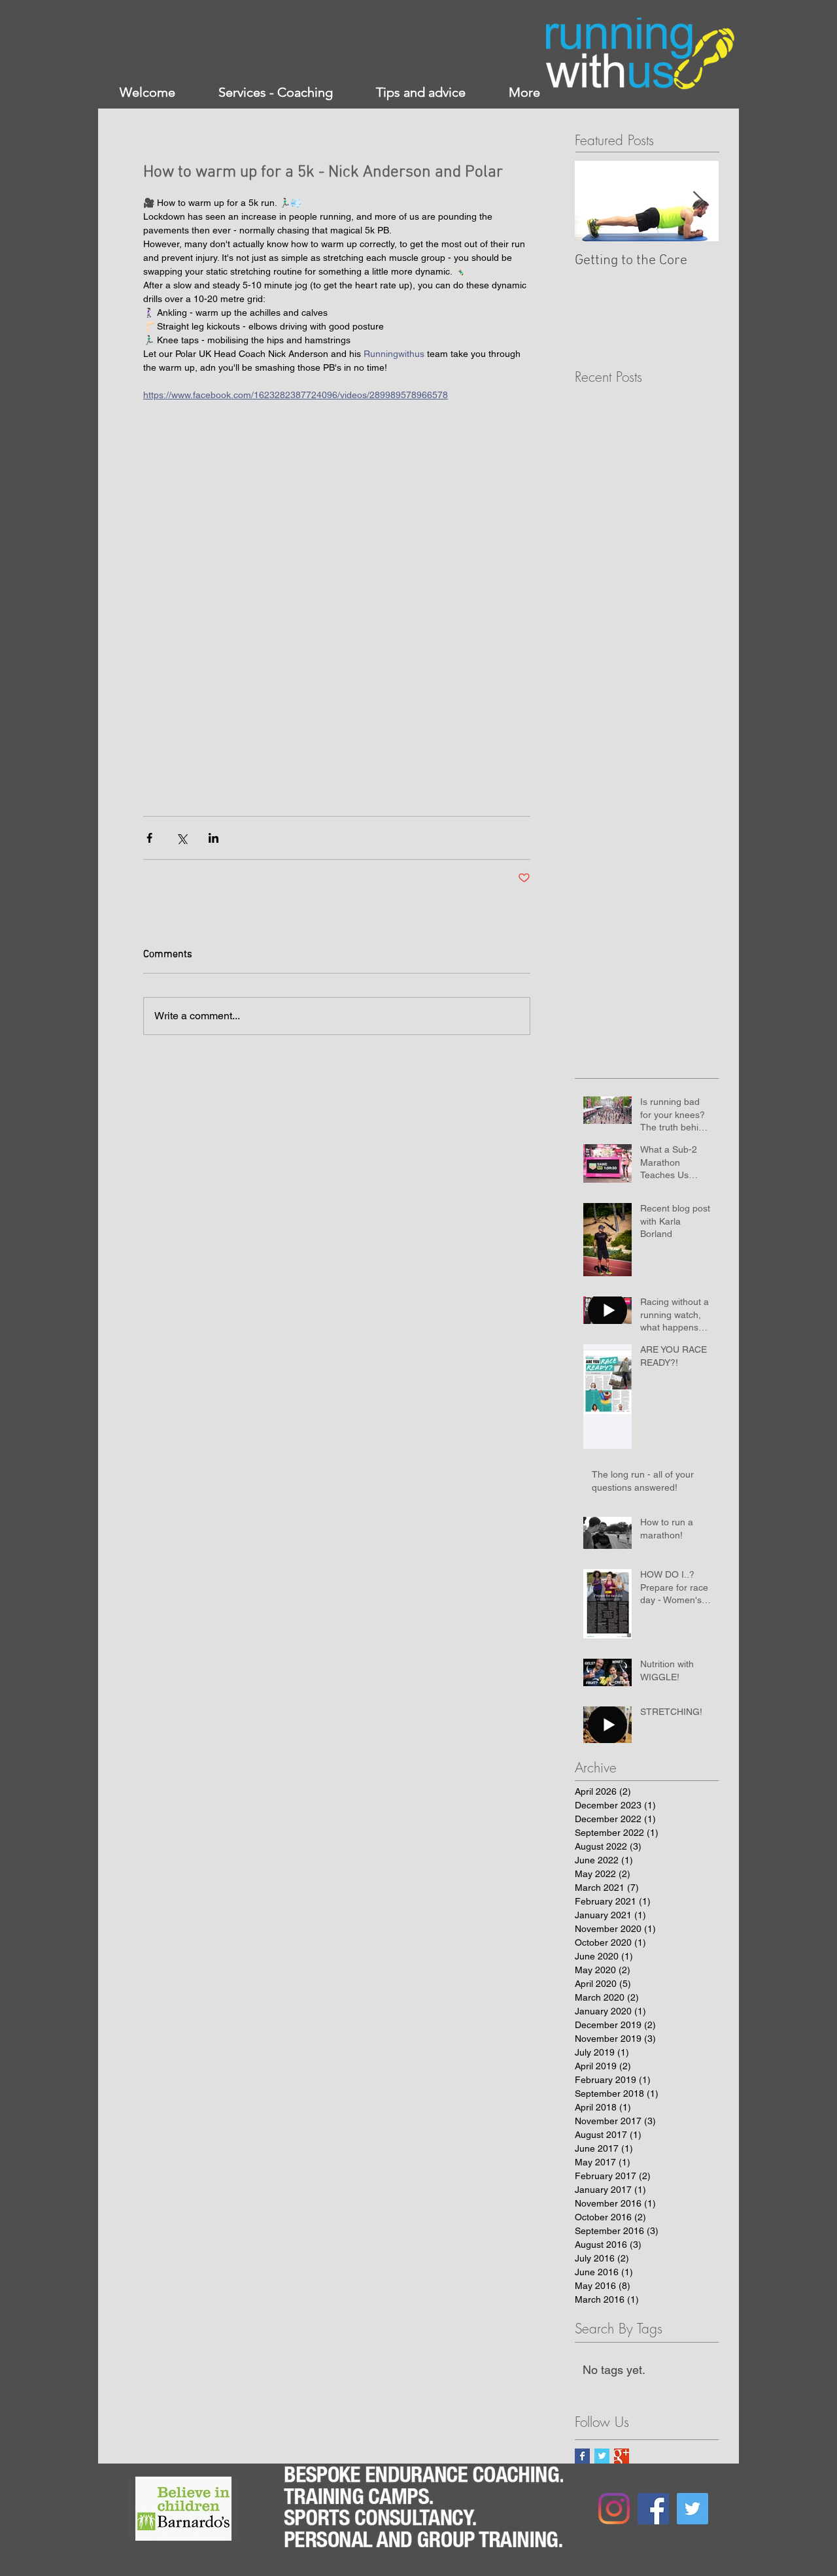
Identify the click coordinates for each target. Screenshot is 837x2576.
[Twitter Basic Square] (602, 2456)
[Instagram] (614, 2509)
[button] (183, 2509)
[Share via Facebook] (149, 838)
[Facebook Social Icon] (653, 2509)
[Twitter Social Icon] (692, 2509)
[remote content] (337, 609)
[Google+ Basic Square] (622, 2456)
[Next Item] (698, 202)
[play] (206, 2487)
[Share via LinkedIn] (214, 838)
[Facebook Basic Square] (582, 2456)
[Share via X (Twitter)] (181, 838)
